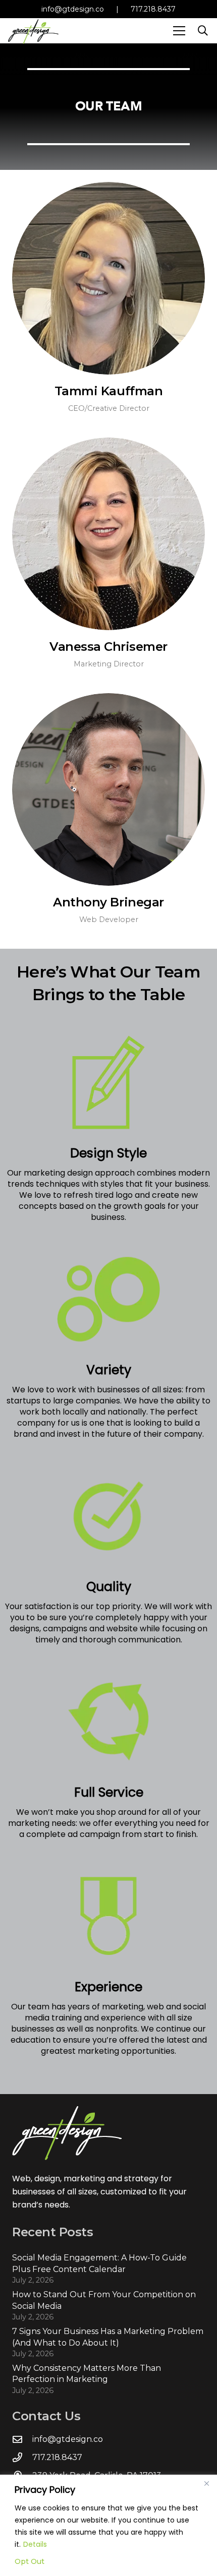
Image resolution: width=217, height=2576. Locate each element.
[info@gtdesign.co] (22, 2439)
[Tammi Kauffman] (108, 278)
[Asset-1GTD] (33, 31)
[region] (108, 2525)
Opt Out (30, 2561)
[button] (179, 31)
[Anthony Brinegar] (108, 789)
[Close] (206, 2483)
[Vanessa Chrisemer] (108, 534)
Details (35, 2544)
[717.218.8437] (22, 2457)
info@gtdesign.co (73, 9)
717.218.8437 (153, 9)
